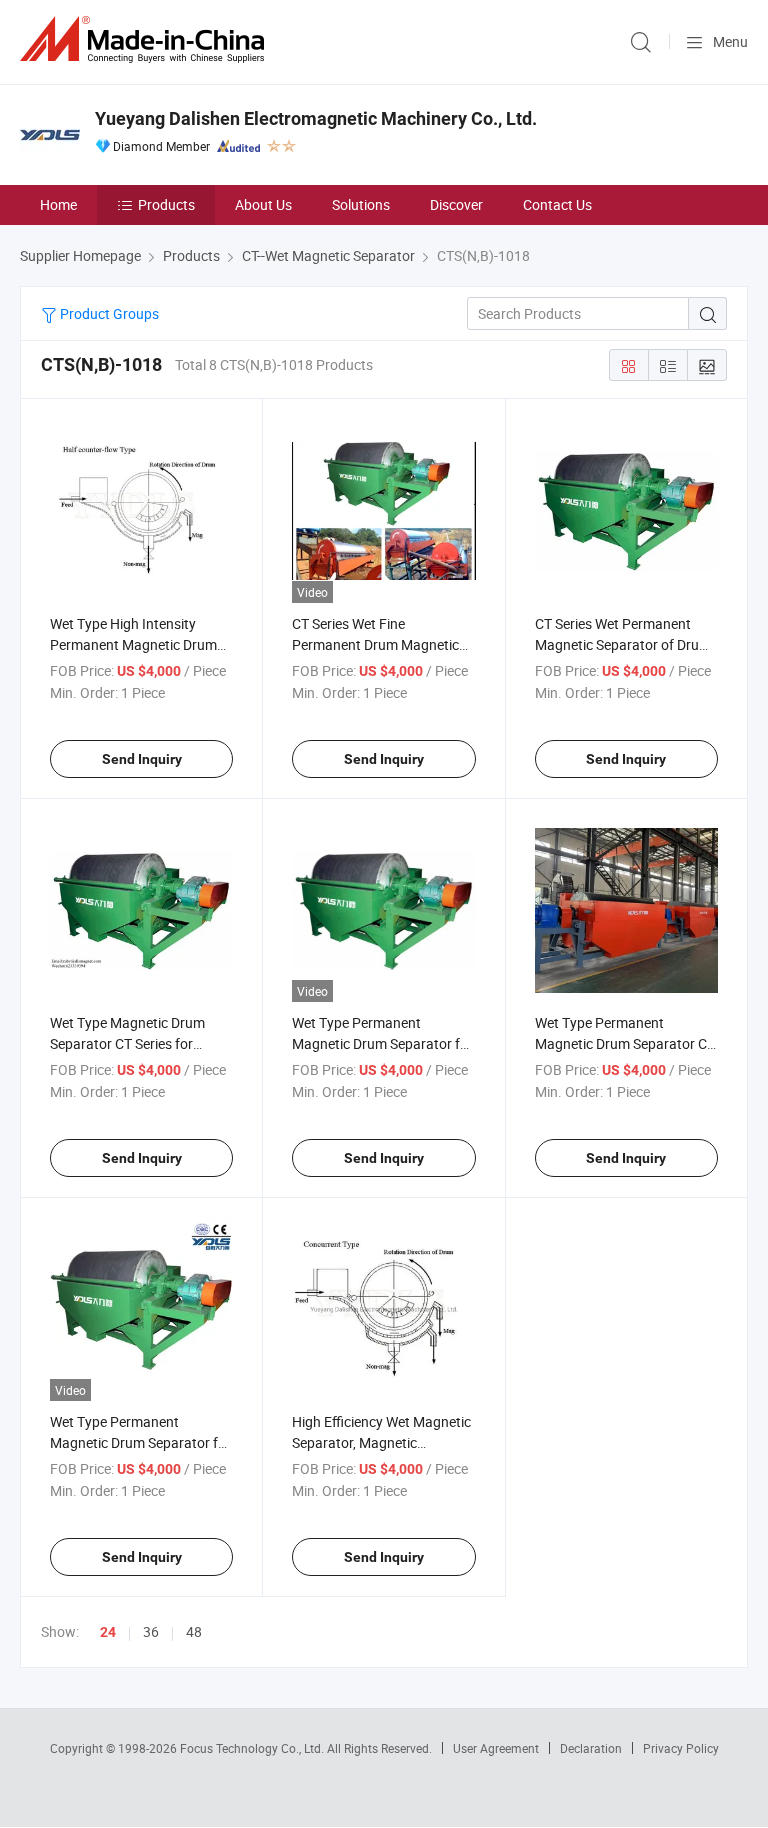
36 (151, 1631)
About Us (263, 204)
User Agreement (496, 1748)
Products (166, 204)
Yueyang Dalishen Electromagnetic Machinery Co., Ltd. (316, 118)
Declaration (591, 1748)
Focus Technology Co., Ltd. (253, 1748)
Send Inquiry (142, 759)
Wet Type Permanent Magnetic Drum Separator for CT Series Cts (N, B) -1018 (140, 1442)
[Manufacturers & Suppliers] (146, 39)
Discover (456, 204)
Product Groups (108, 313)
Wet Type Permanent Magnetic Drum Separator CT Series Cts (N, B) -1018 (625, 1043)
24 (108, 1632)
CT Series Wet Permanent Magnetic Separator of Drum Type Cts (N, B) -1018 (623, 644)
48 (194, 1631)
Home (58, 204)
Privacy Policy (681, 1748)
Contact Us (557, 204)
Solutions (361, 204)
